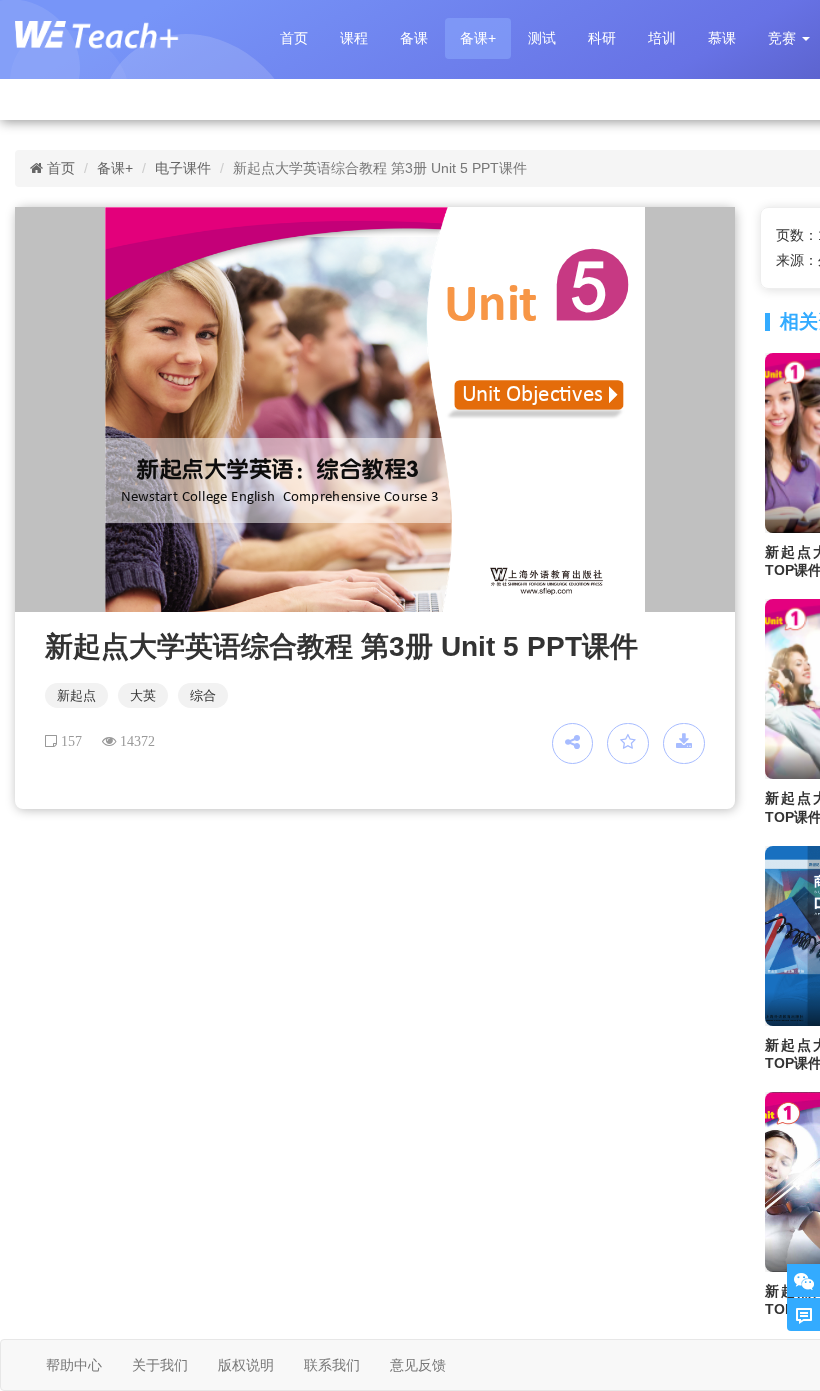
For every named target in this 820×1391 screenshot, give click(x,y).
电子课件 (183, 168)
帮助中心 (74, 1365)
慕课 (722, 38)
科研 (602, 38)
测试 (542, 38)
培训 (662, 38)
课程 (354, 38)
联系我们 (332, 1365)
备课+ (478, 38)
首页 (294, 38)
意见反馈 (418, 1365)
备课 (414, 38)
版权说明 (246, 1365)
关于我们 (160, 1365)
